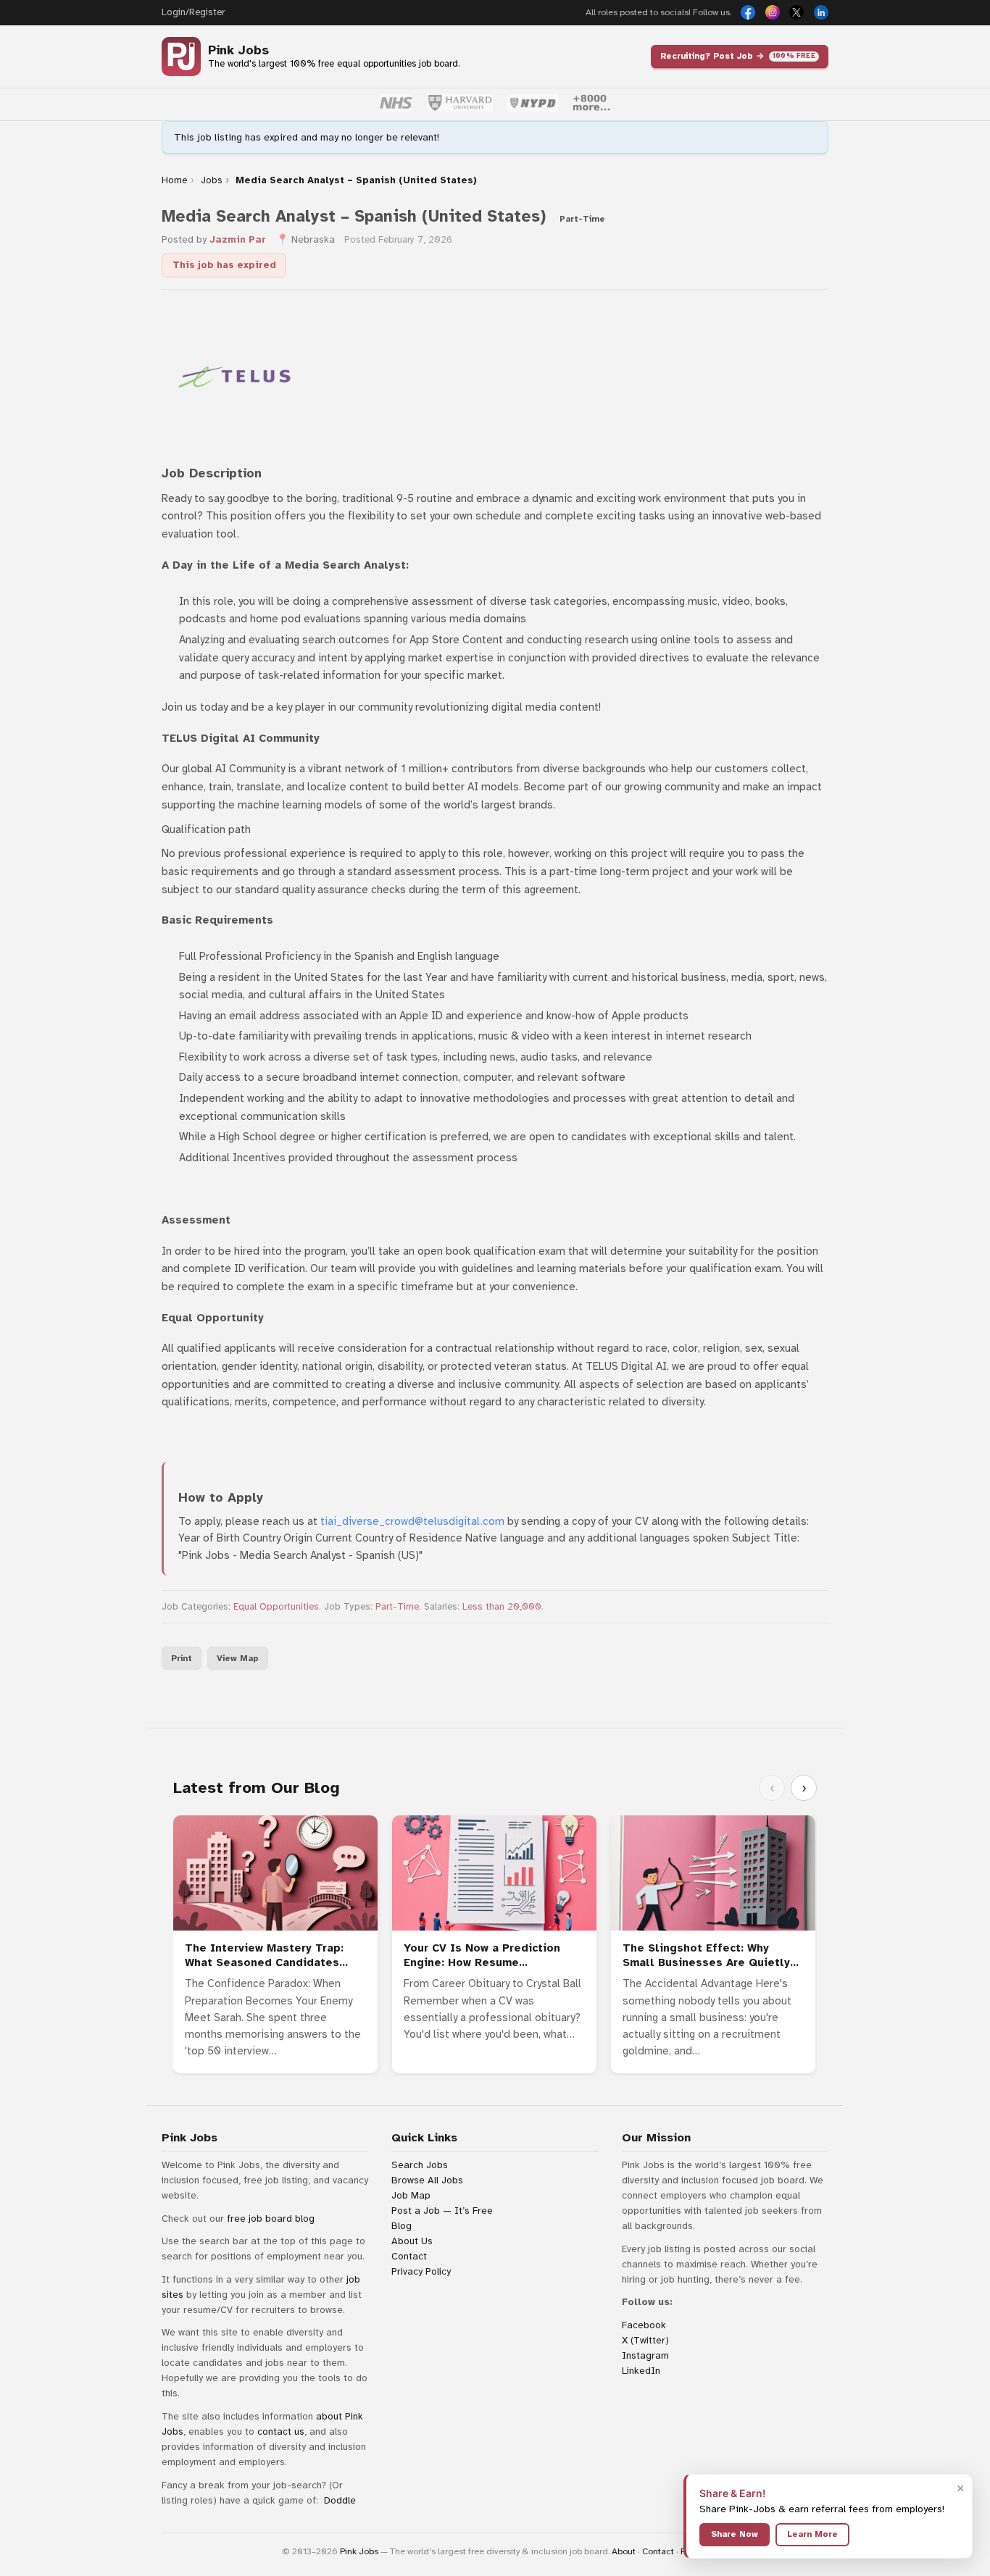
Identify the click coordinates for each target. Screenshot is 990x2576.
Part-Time (397, 1607)
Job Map (411, 2195)
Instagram (645, 2355)
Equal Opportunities (276, 1607)
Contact (409, 2256)
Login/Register (193, 12)
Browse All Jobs (427, 2180)
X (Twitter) (645, 2340)
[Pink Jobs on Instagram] (773, 12)
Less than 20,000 (502, 1607)
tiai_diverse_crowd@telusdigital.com (412, 1521)
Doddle (340, 2500)
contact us (281, 2431)
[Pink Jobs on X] (796, 12)
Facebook (644, 2325)
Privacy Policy (421, 2271)
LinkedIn (641, 2371)
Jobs (212, 180)
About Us (412, 2241)
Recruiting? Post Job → (738, 56)
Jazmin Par (238, 239)
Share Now (735, 2534)
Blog (402, 2226)
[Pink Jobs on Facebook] (748, 12)
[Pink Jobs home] (181, 57)
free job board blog (271, 2219)
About (624, 2551)
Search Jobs (420, 2165)
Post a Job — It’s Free (442, 2211)
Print (182, 1658)
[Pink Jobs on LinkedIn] (821, 12)
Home (174, 180)
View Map (238, 1658)
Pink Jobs (238, 50)
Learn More (812, 2534)
